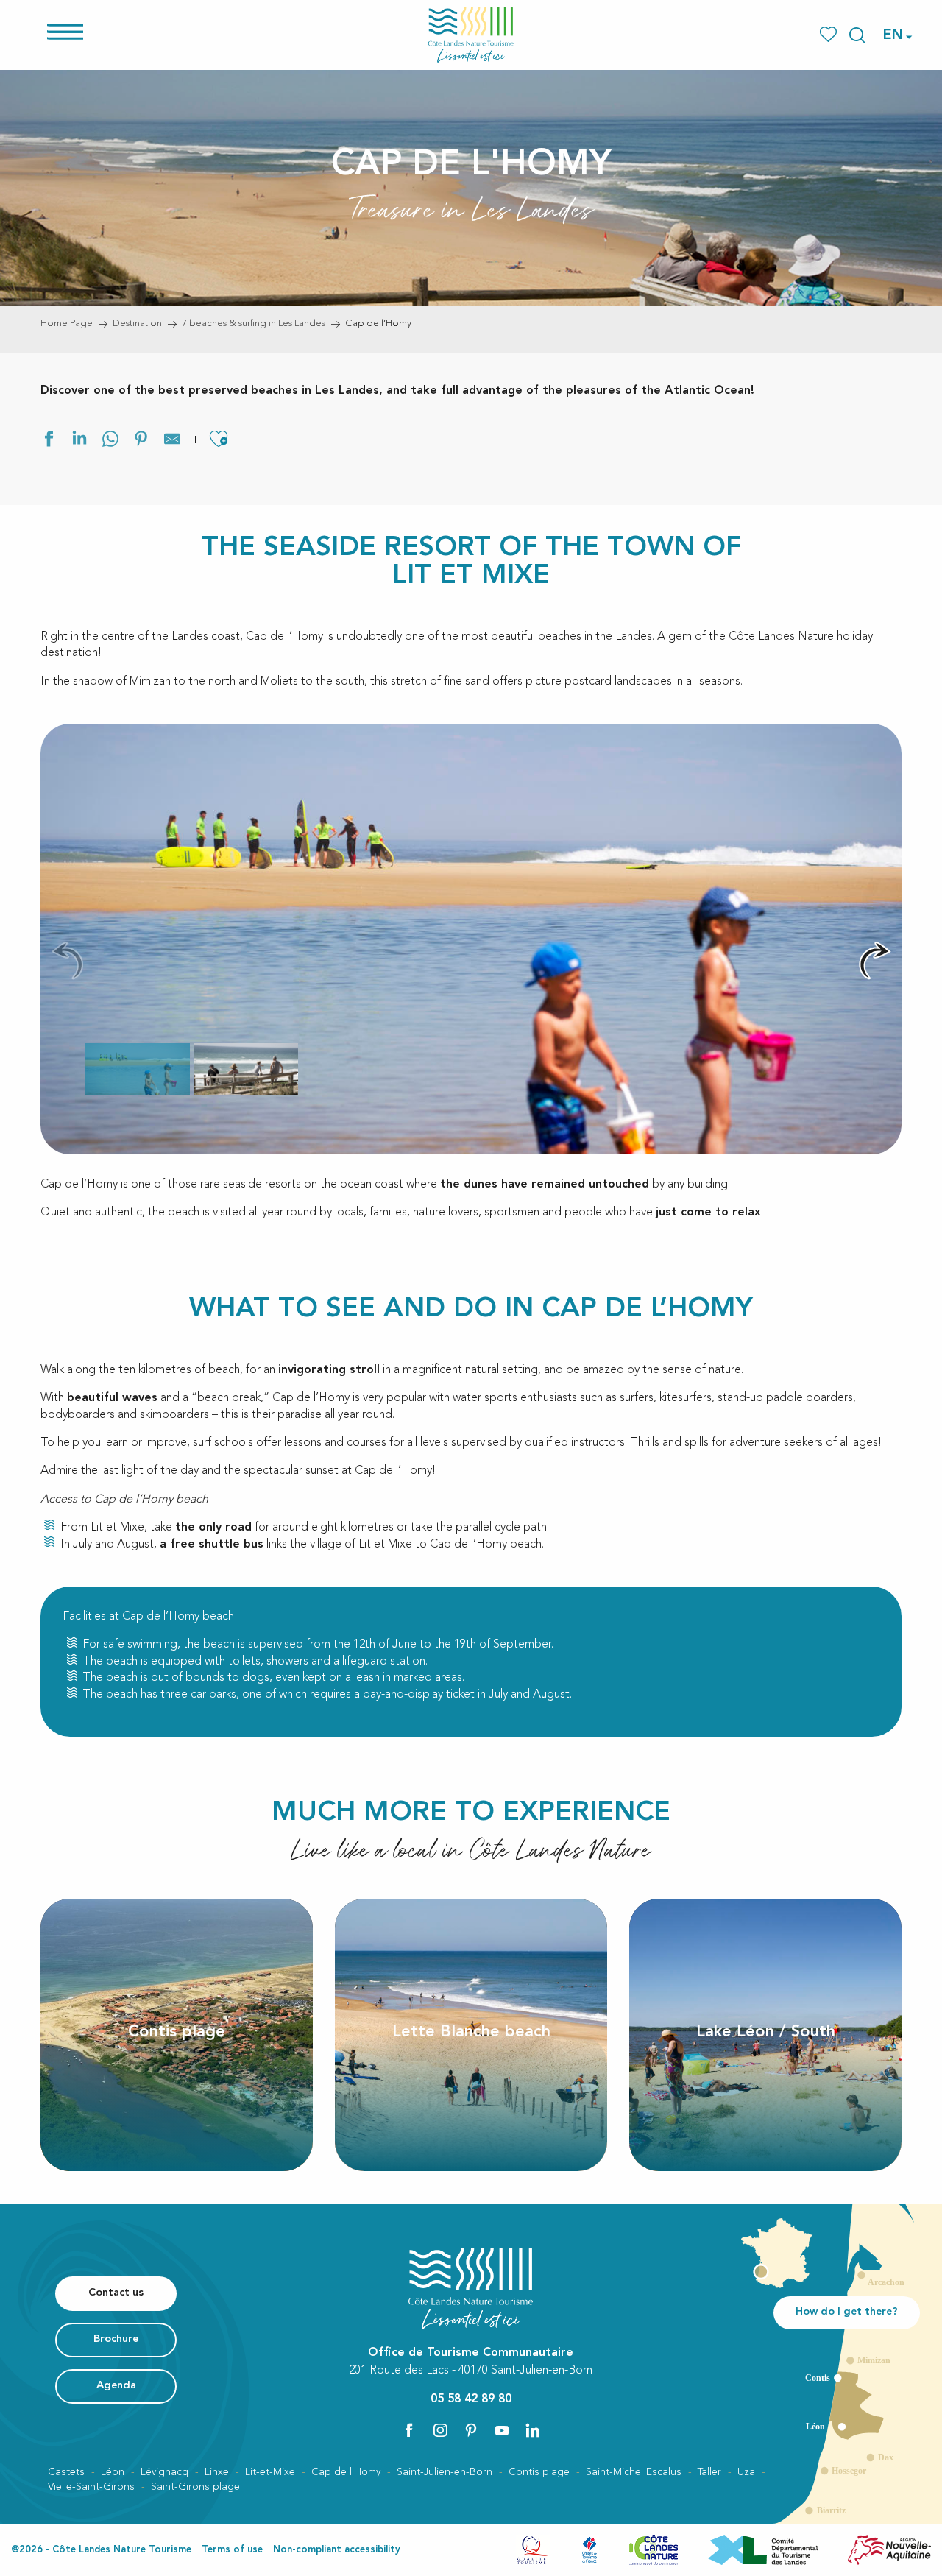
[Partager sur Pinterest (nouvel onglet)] (141, 441)
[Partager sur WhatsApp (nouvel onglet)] (110, 441)
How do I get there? (847, 2312)
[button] (857, 35)
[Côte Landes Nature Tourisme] (471, 35)
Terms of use (232, 2550)
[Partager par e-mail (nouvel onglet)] (172, 441)
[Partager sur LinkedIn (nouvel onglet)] (79, 441)
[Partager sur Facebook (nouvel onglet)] (49, 441)
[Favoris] (830, 35)
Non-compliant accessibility (337, 2550)
